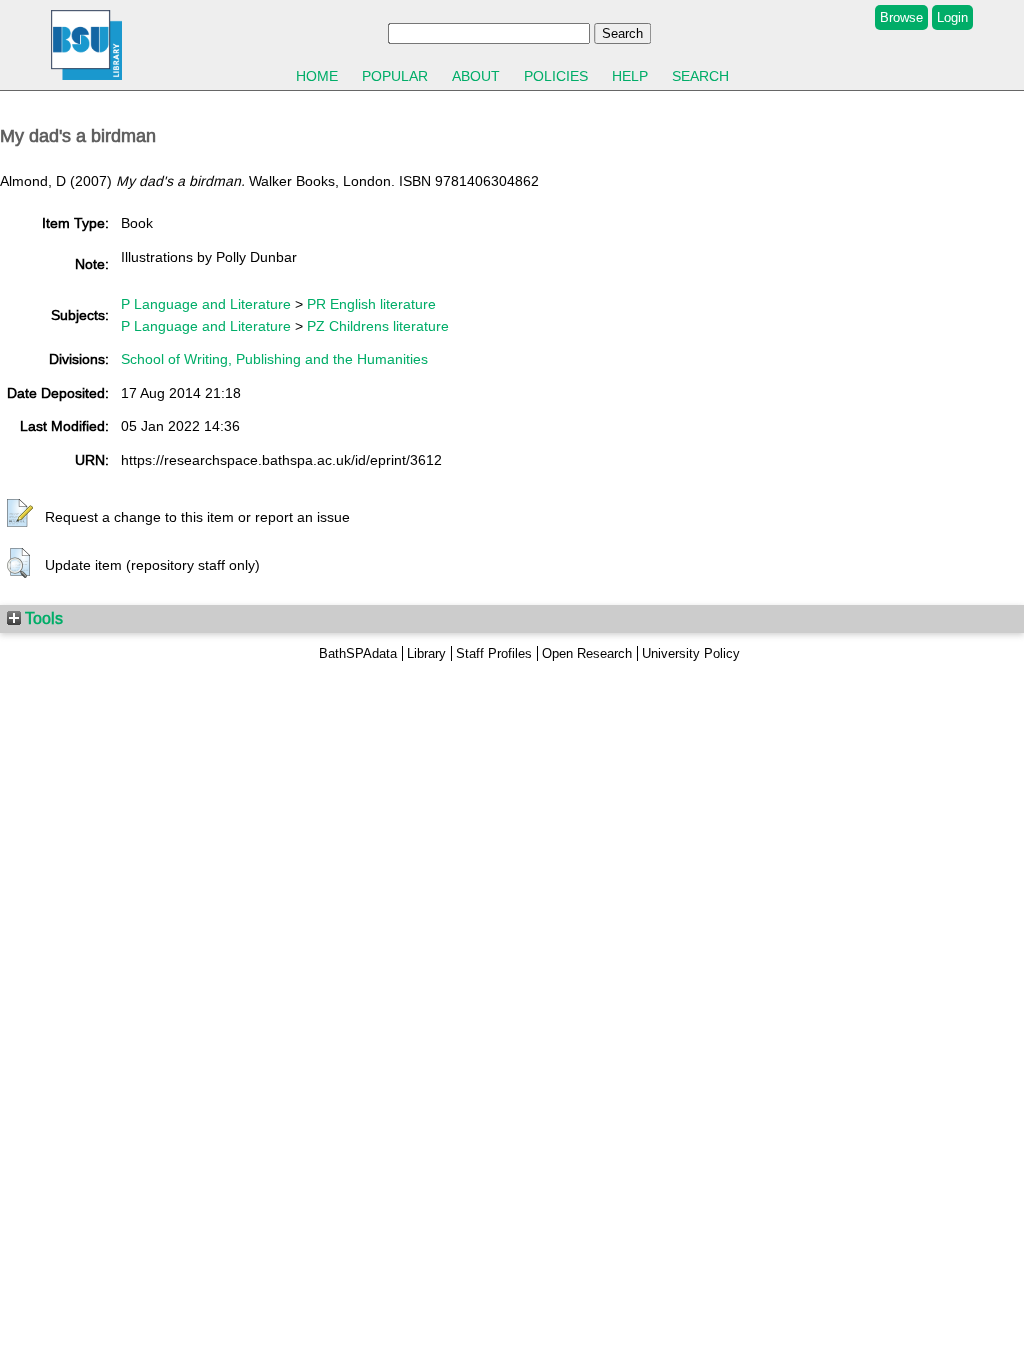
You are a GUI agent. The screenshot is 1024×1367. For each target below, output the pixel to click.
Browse (901, 17)
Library (426, 653)
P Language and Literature (206, 304)
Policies (556, 76)
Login (952, 17)
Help (630, 76)
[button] (20, 514)
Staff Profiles (494, 653)
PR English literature (371, 304)
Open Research (587, 653)
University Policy (691, 653)
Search (700, 76)
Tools (42, 618)
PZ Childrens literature (378, 326)
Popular (395, 76)
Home (317, 76)
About (476, 76)
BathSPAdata (358, 653)
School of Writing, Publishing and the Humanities (274, 359)
